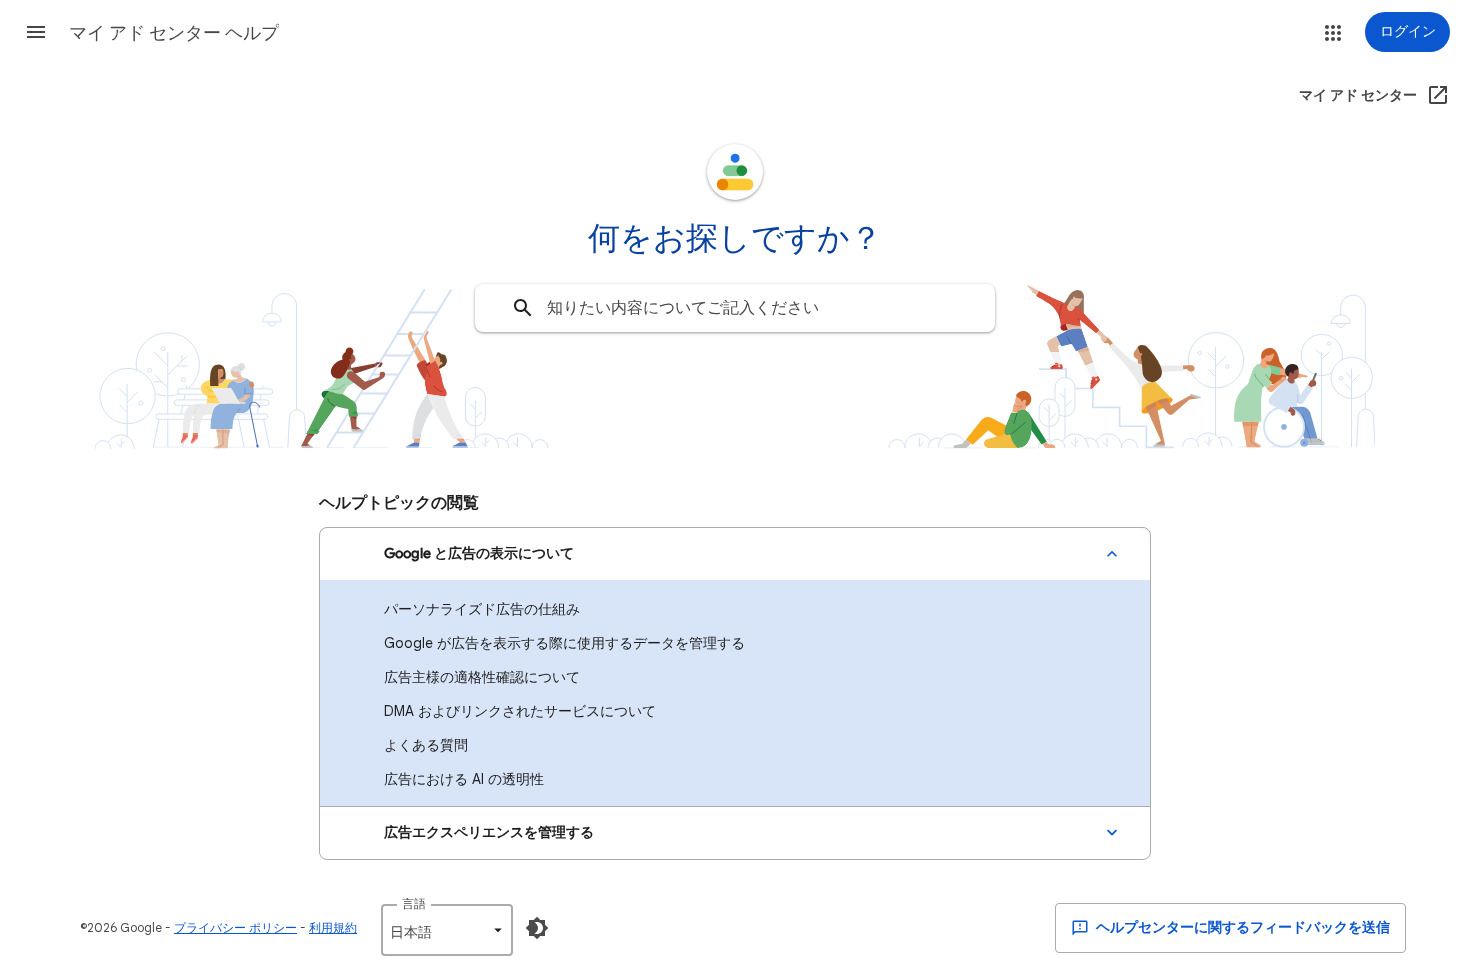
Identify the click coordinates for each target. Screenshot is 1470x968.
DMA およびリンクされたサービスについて (520, 711)
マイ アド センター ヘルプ (174, 33)
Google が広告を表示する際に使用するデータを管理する (564, 643)
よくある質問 (426, 745)
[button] (36, 32)
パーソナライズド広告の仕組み (482, 609)
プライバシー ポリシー (235, 927)
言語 (414, 903)
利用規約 (333, 927)
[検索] (523, 308)
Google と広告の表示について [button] (479, 553)
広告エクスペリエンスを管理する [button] (489, 832)
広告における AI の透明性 (464, 779)
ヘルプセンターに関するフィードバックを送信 (1241, 927)
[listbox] (447, 930)
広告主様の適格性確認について (482, 677)
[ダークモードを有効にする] (537, 928)
